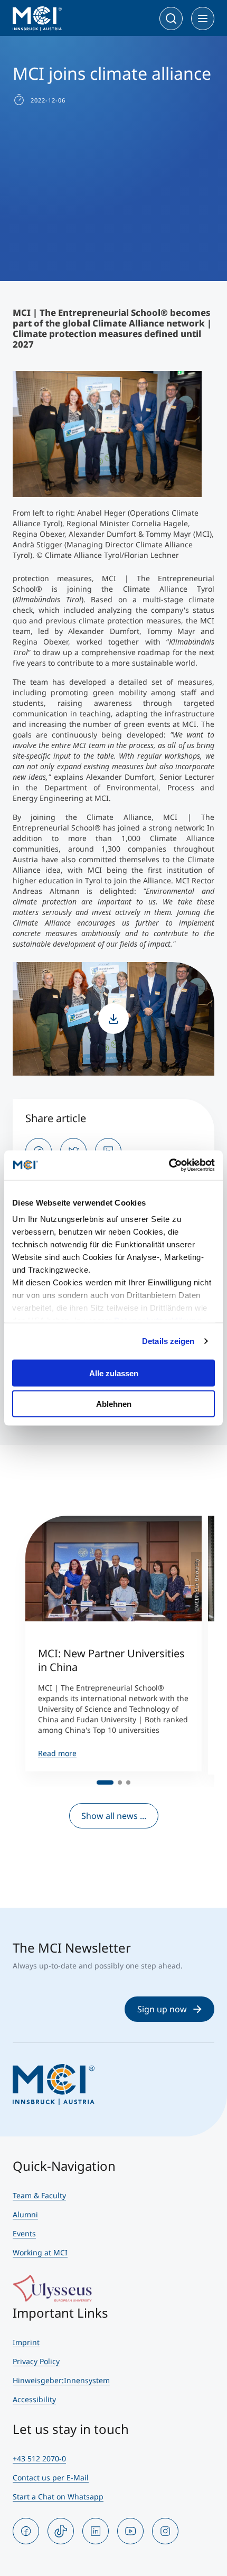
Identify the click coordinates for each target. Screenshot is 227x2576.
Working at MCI (40, 2252)
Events (24, 2233)
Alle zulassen (114, 1373)
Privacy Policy (36, 2361)
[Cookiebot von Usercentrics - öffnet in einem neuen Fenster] (169, 1165)
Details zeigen (168, 1341)
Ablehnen (114, 1404)
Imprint (26, 2342)
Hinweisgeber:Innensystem (61, 2380)
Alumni (25, 2214)
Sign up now (162, 2009)
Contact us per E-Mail (51, 2477)
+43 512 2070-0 (39, 2458)
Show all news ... (114, 1816)
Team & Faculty (39, 2195)
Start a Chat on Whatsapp (58, 2496)
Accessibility (34, 2399)
